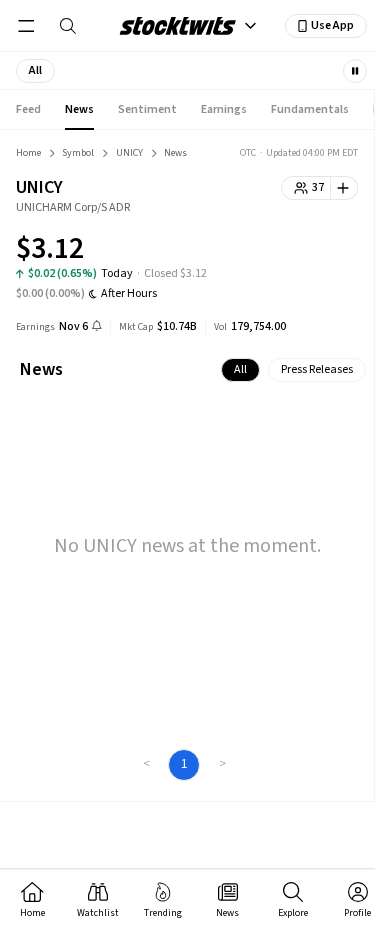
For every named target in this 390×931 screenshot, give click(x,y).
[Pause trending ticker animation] (355, 71)
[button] (35, 71)
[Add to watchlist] (344, 188)
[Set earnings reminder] (97, 327)
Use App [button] (332, 25)
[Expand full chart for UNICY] (303, 252)
